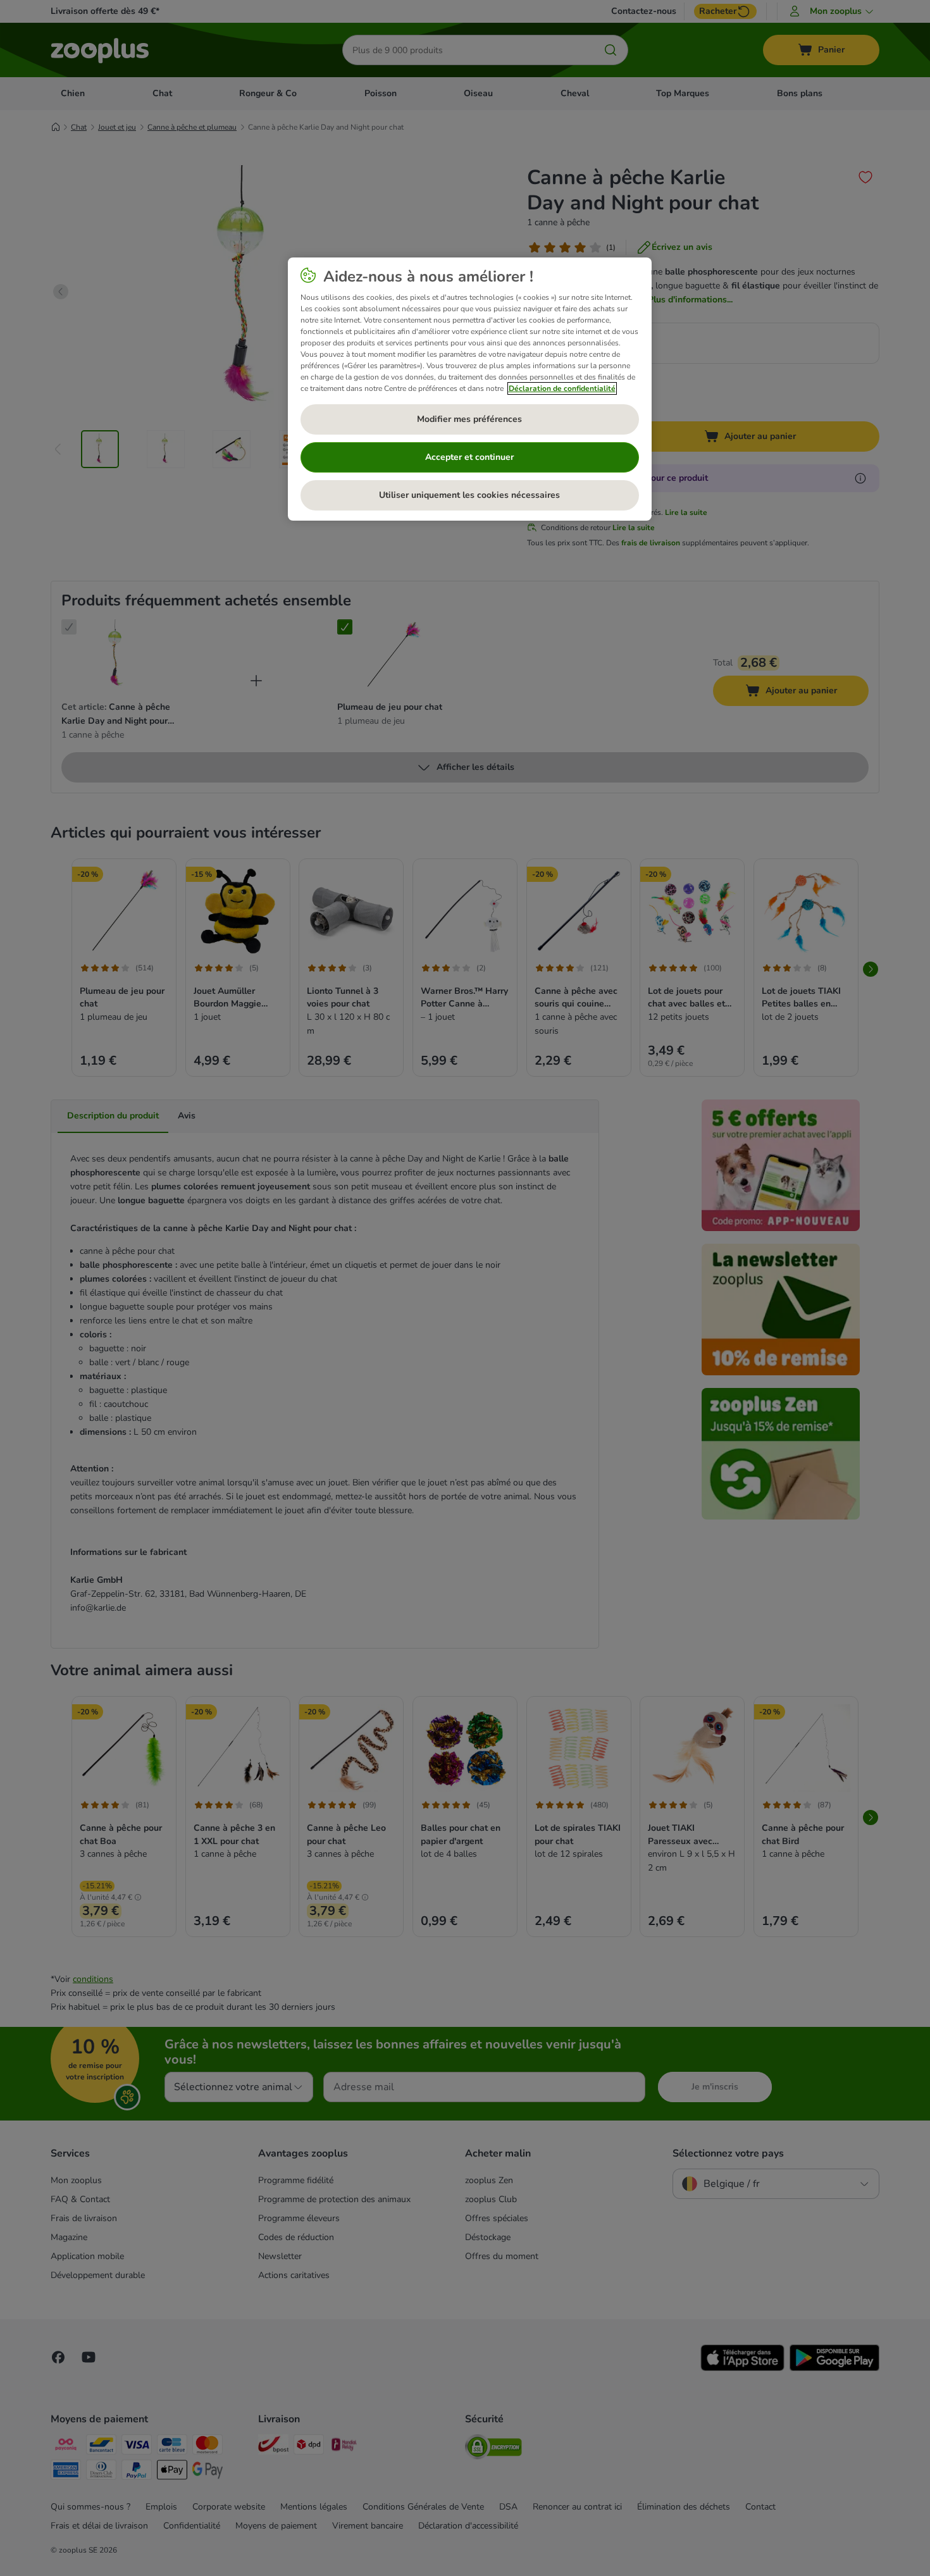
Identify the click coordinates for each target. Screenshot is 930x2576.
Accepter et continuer (469, 457)
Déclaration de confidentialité (562, 388)
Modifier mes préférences (469, 419)
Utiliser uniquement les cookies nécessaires (469, 495)
